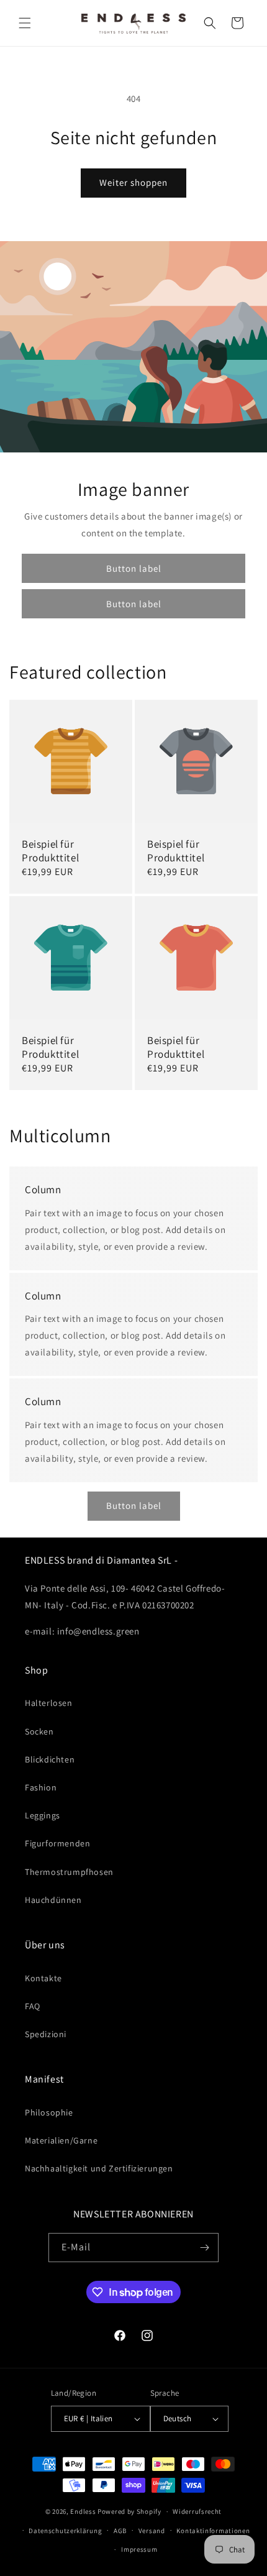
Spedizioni (46, 2034)
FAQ (33, 2006)
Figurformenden (57, 1843)
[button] (25, 23)
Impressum (139, 2549)
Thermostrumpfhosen (69, 1872)
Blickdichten (50, 1759)
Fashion (41, 1787)
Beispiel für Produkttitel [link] (50, 851)
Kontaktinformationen (213, 2531)
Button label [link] (134, 568)
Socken (39, 1731)
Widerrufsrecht (197, 2511)
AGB (120, 2531)
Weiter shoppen (133, 182)
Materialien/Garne (61, 2140)
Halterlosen (49, 1703)
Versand (152, 2531)
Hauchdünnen (53, 1900)
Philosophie (49, 2112)
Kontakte (43, 1978)
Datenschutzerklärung (65, 2531)
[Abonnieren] (204, 2248)
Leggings (43, 1815)
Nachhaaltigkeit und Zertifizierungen (99, 2168)
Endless (83, 2511)
